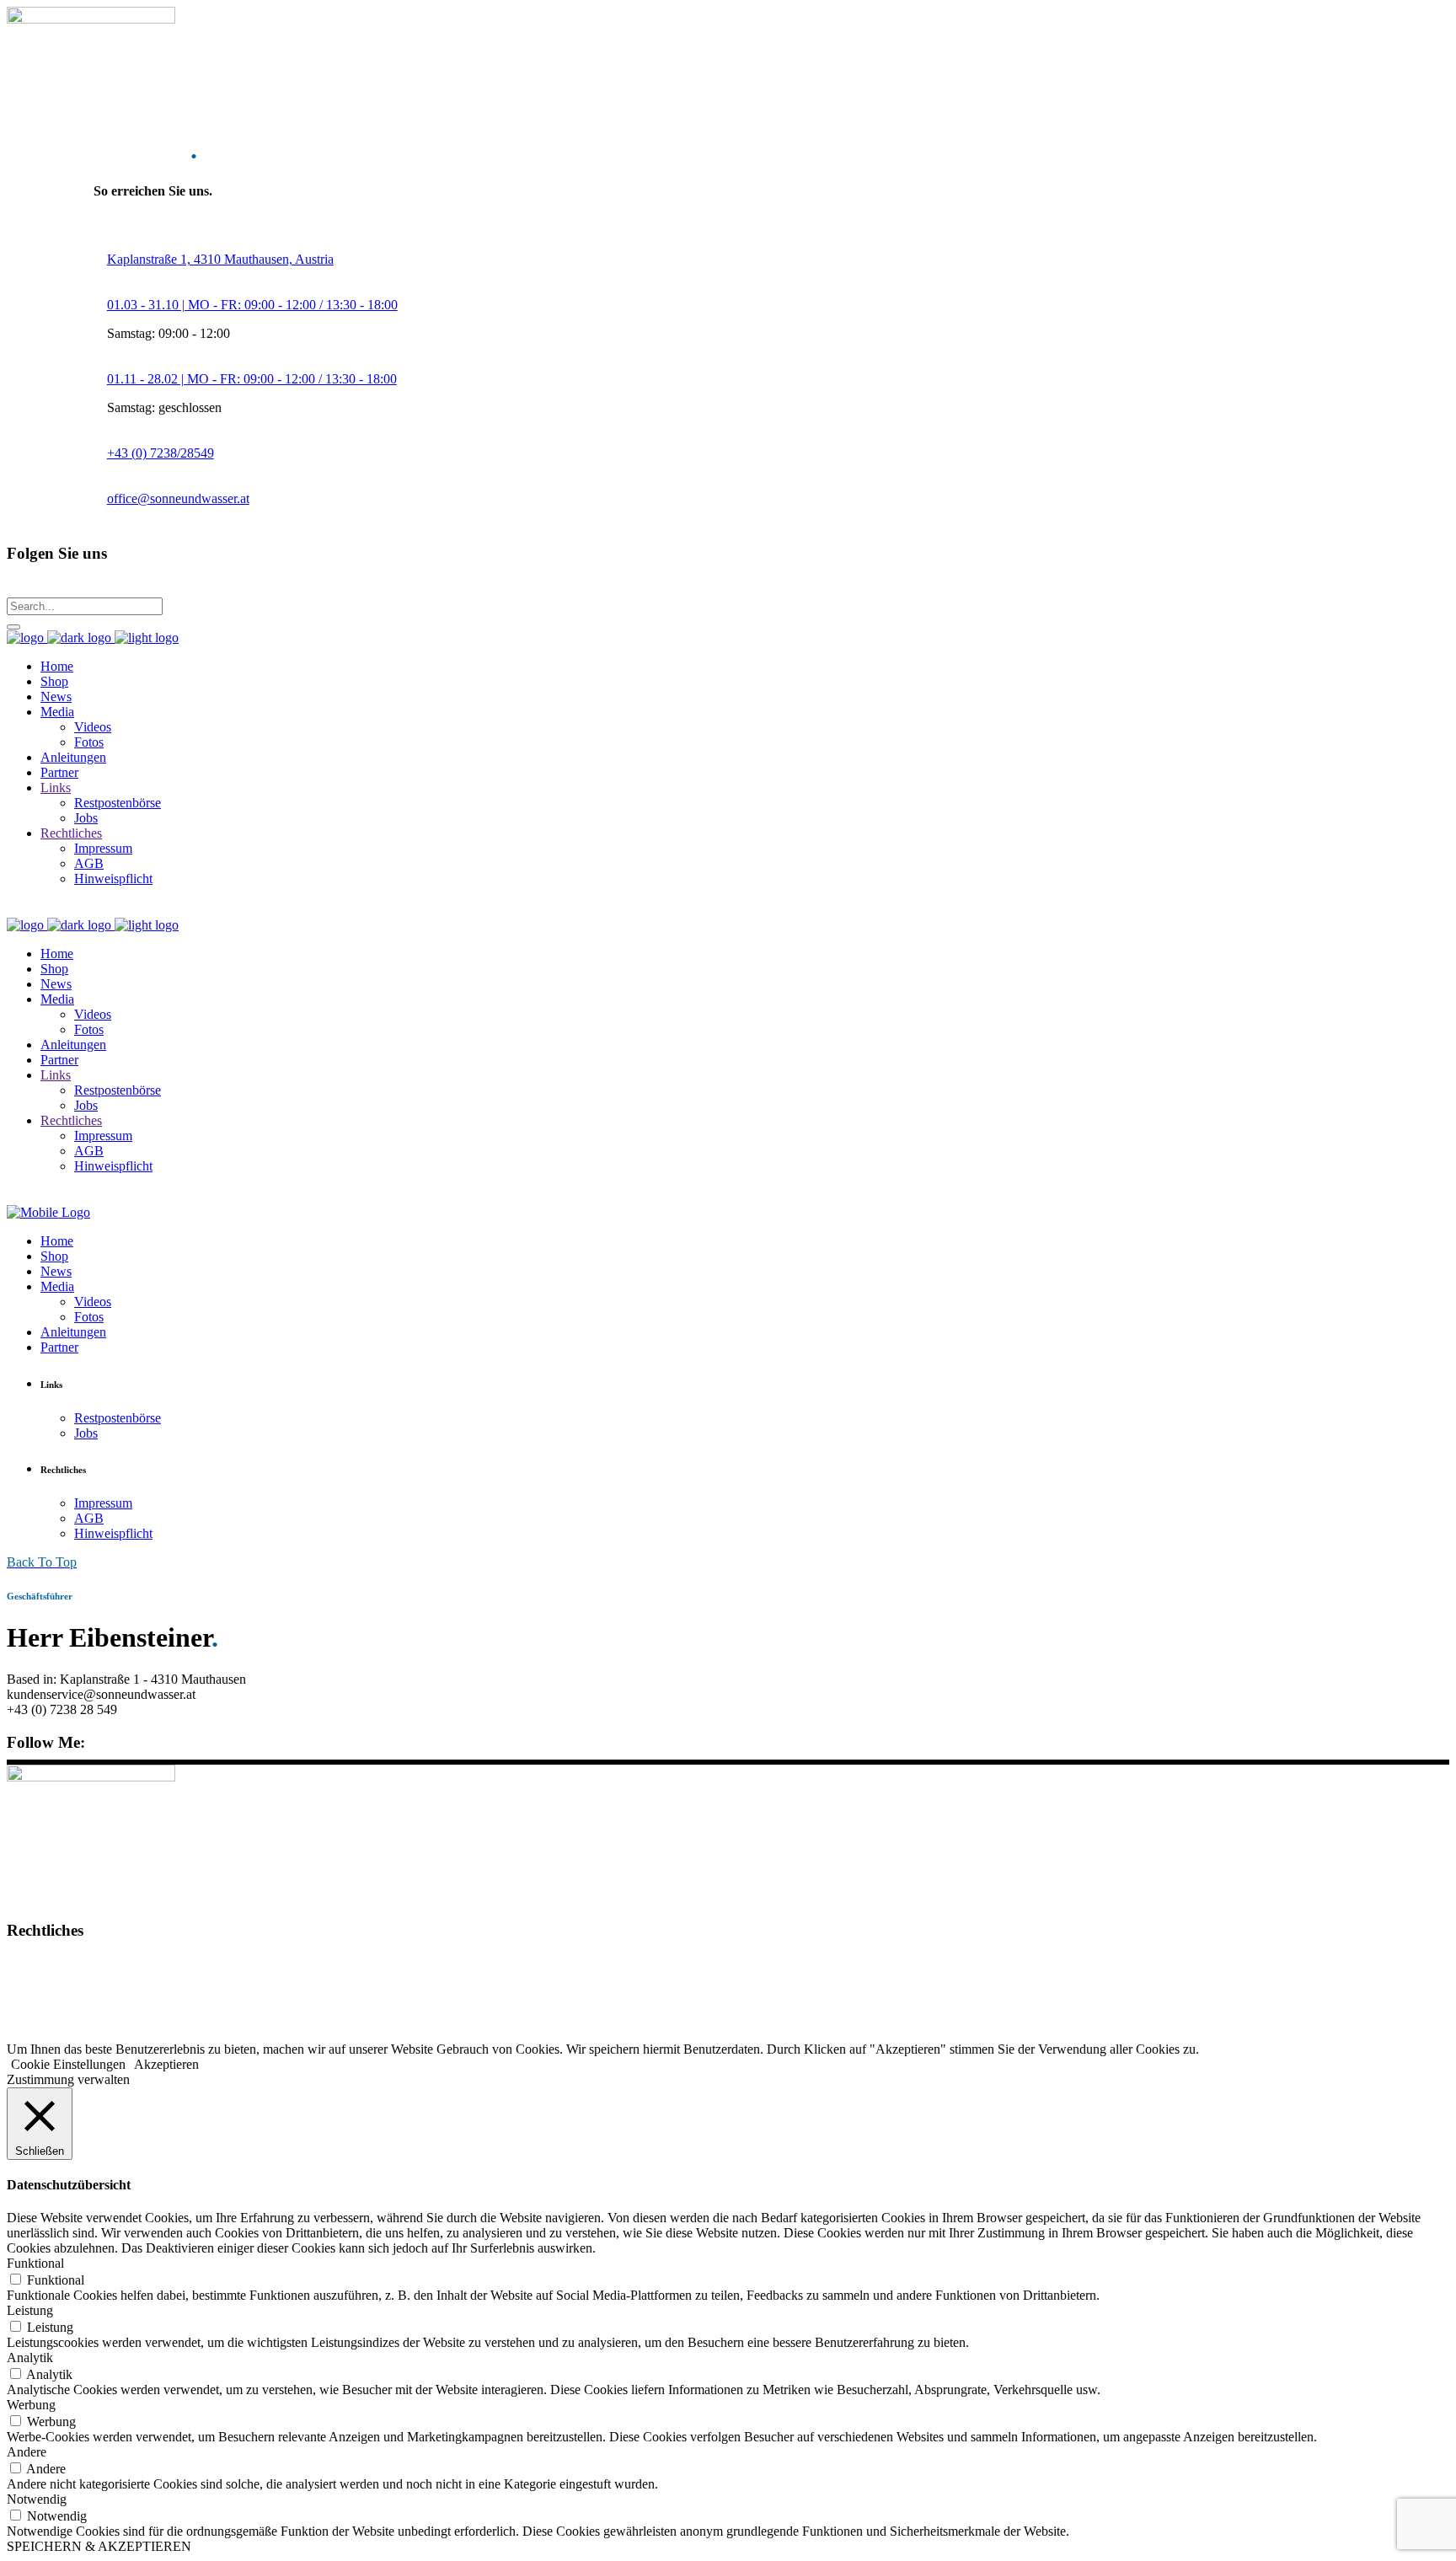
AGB (21, 1992)
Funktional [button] (35, 2263)
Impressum (36, 1963)
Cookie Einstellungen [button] (68, 2064)
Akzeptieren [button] (166, 2064)
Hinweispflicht (46, 2020)
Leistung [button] (30, 2310)
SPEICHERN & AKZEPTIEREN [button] (99, 2546)
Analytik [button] (30, 2357)
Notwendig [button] (37, 2499)
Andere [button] (27, 2452)
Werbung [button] (31, 2405)
